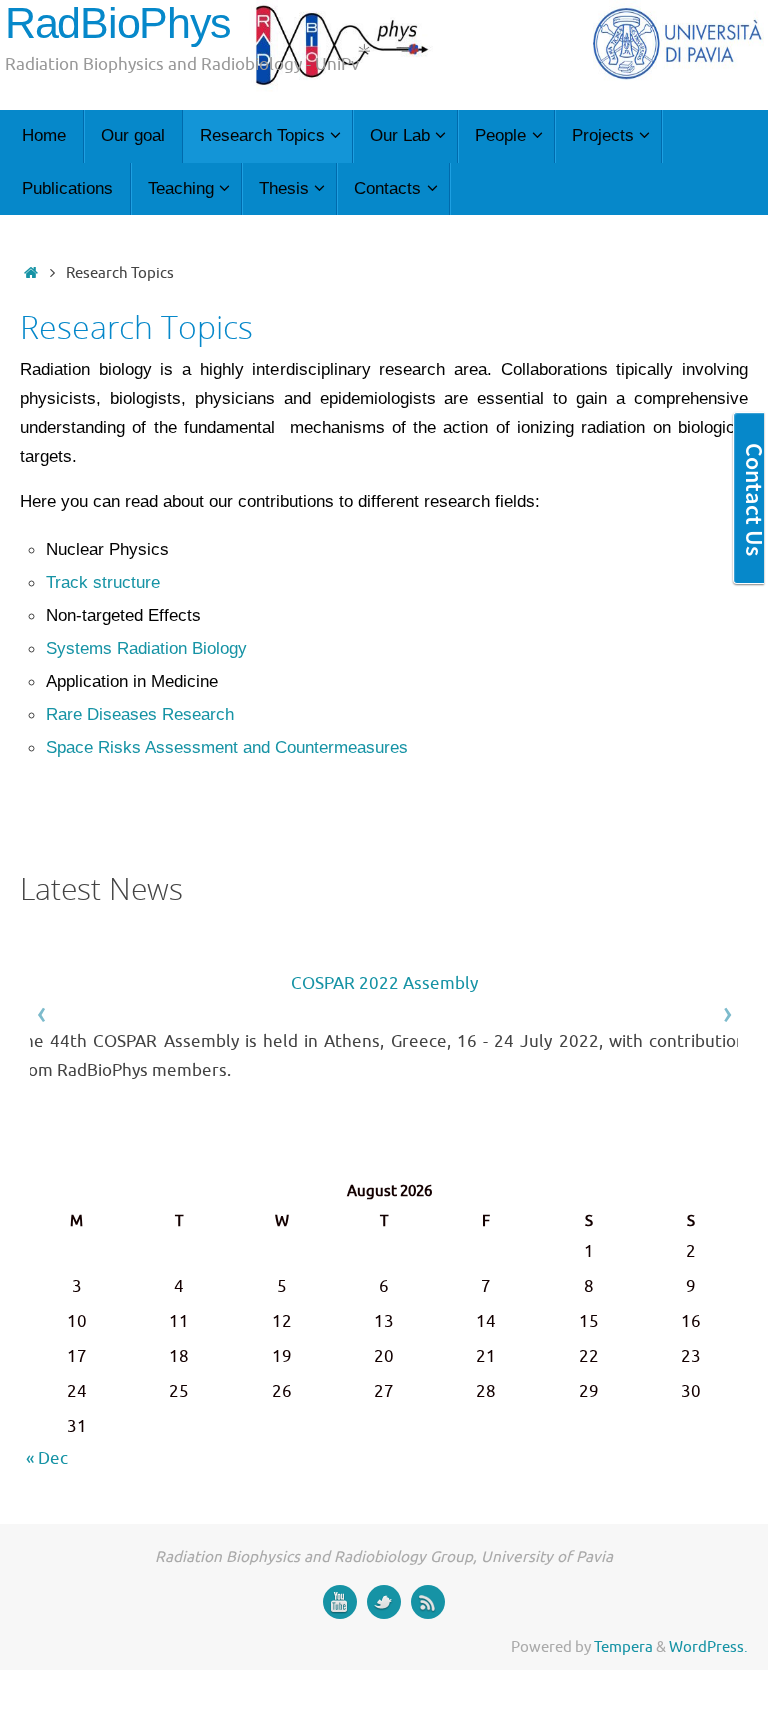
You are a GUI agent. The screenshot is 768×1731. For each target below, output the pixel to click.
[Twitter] (384, 1602)
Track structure (103, 582)
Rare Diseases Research (140, 714)
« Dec (47, 1458)
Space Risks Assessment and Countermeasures (227, 747)
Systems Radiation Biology (146, 648)
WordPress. (708, 1647)
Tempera (623, 1647)
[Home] (30, 273)
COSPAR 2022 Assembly (384, 983)
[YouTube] (340, 1602)
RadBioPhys (118, 23)
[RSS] (428, 1602)
